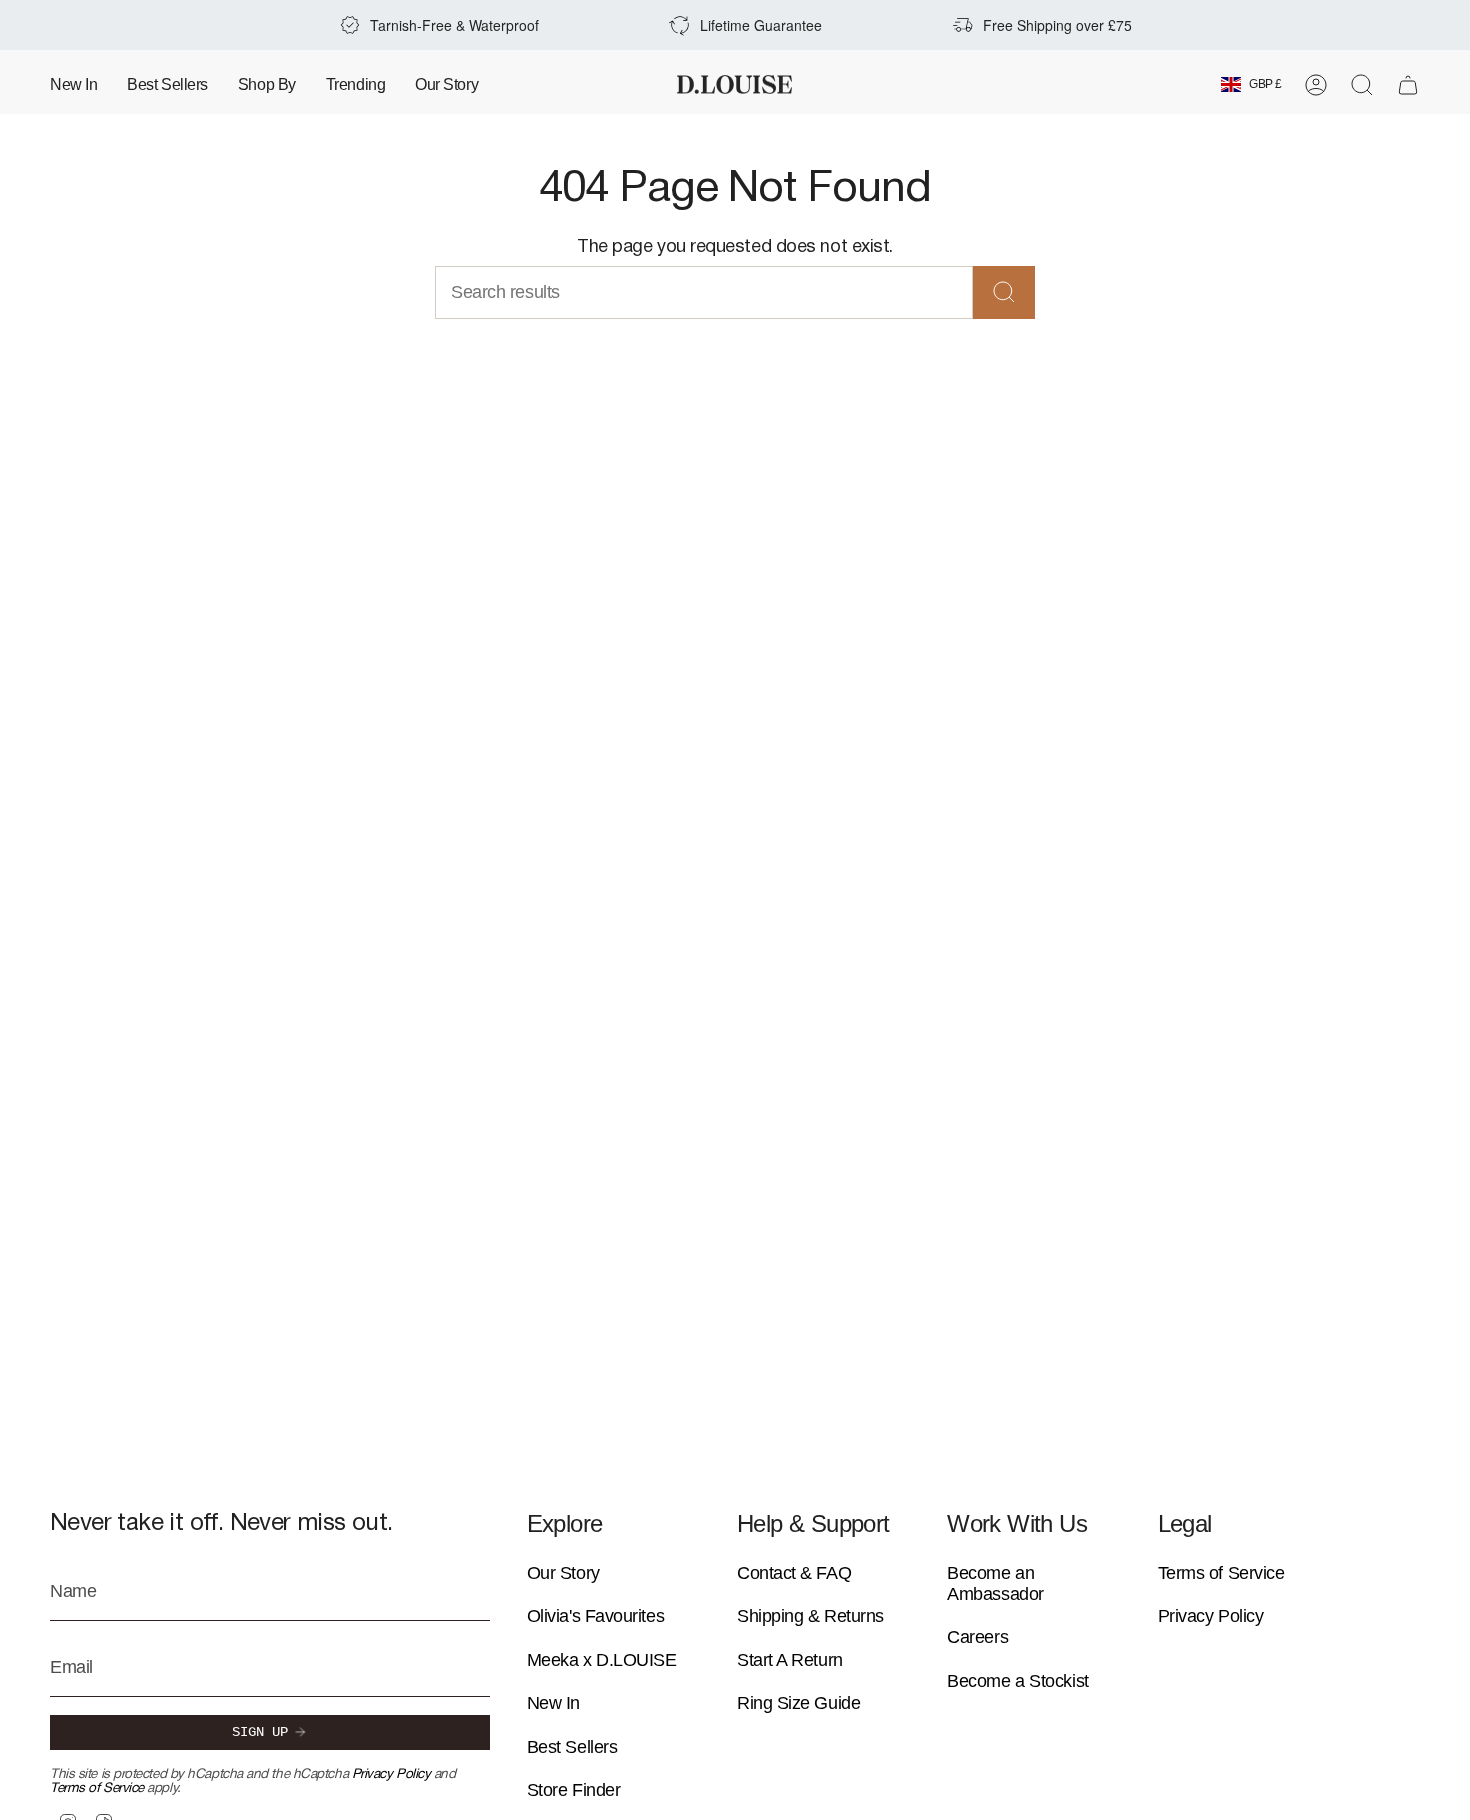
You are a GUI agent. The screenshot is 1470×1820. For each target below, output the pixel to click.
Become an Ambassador (995, 1583)
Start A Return (790, 1660)
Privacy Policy (391, 1774)
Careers (977, 1637)
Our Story (563, 1573)
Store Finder (574, 1790)
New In (553, 1703)
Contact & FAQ (794, 1573)
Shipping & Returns (810, 1616)
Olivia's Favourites (595, 1616)
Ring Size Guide (798, 1703)
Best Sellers (572, 1747)
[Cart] (1408, 85)
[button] (267, 84)
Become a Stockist (1017, 1681)
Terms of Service (97, 1788)
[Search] (1004, 292)
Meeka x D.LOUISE (602, 1660)
